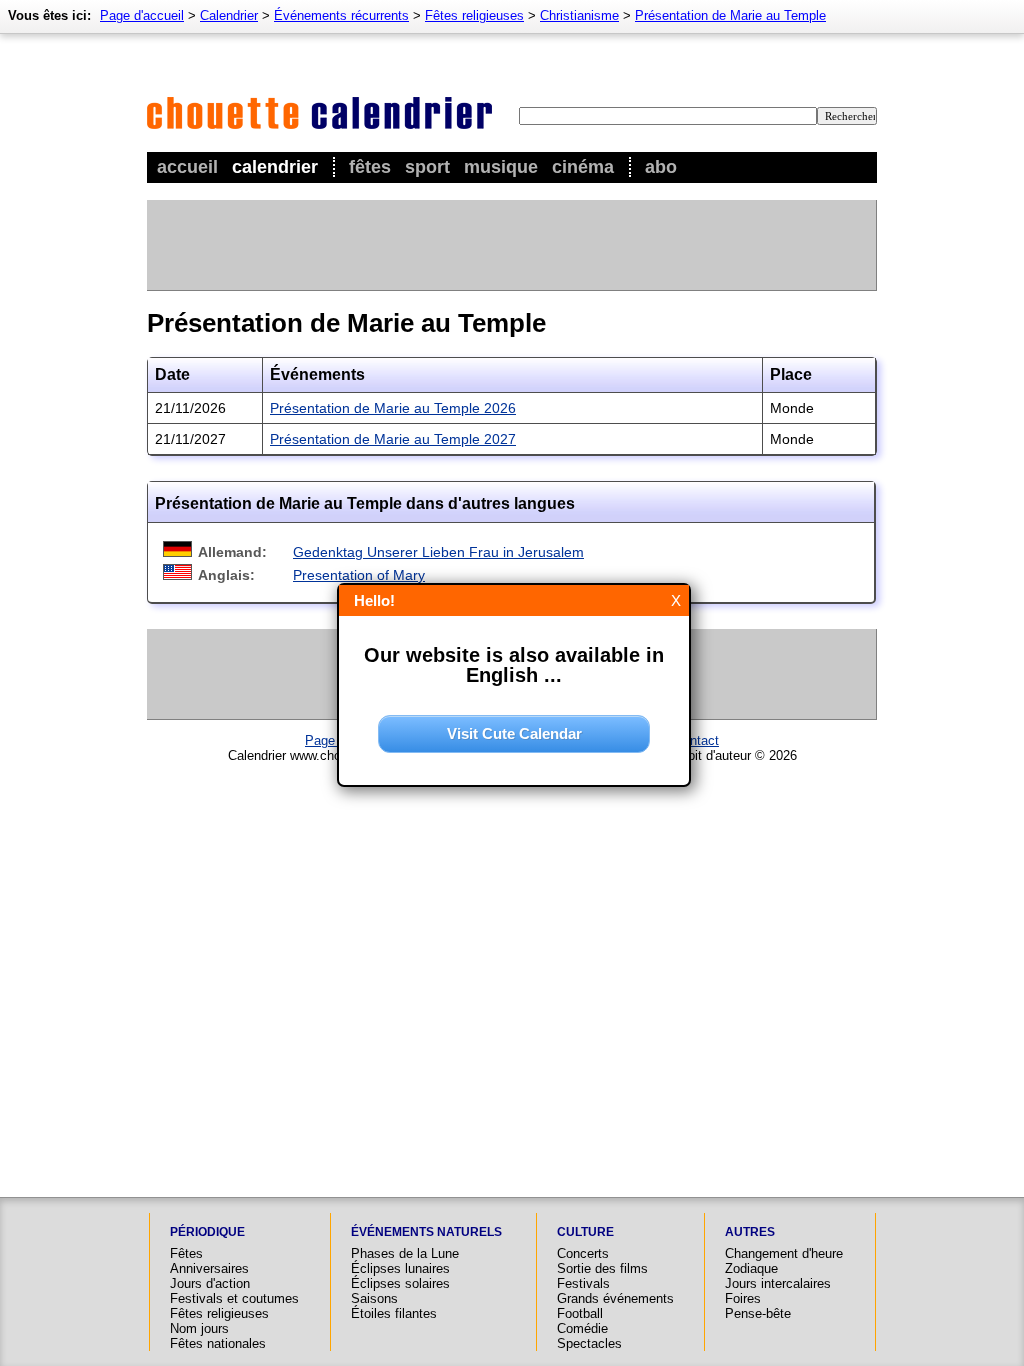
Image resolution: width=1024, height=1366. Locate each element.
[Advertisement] (511, 245)
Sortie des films (602, 1268)
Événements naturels (426, 1232)
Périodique (207, 1232)
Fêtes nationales (218, 1343)
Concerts (583, 1253)
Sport (427, 167)
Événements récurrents (341, 15)
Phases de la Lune (405, 1253)
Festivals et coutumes (234, 1298)
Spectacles (589, 1343)
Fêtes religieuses (474, 15)
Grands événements (615, 1298)
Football (580, 1313)
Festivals (583, 1283)
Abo (661, 167)
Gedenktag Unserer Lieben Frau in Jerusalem (438, 552)
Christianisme (579, 15)
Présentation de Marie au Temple (730, 15)
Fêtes (370, 167)
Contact (696, 740)
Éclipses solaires (400, 1283)
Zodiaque (751, 1268)
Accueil (187, 167)
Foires (743, 1298)
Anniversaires (209, 1268)
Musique (501, 167)
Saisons (374, 1298)
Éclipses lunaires (400, 1268)
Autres (750, 1232)
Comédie (582, 1328)
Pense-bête (758, 1313)
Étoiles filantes (394, 1313)
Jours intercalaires (778, 1283)
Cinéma (583, 167)
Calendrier (275, 167)
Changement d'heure (784, 1253)
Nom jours (199, 1328)
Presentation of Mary (359, 575)
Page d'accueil (142, 15)
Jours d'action (210, 1283)
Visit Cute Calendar (514, 733)
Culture (585, 1232)
